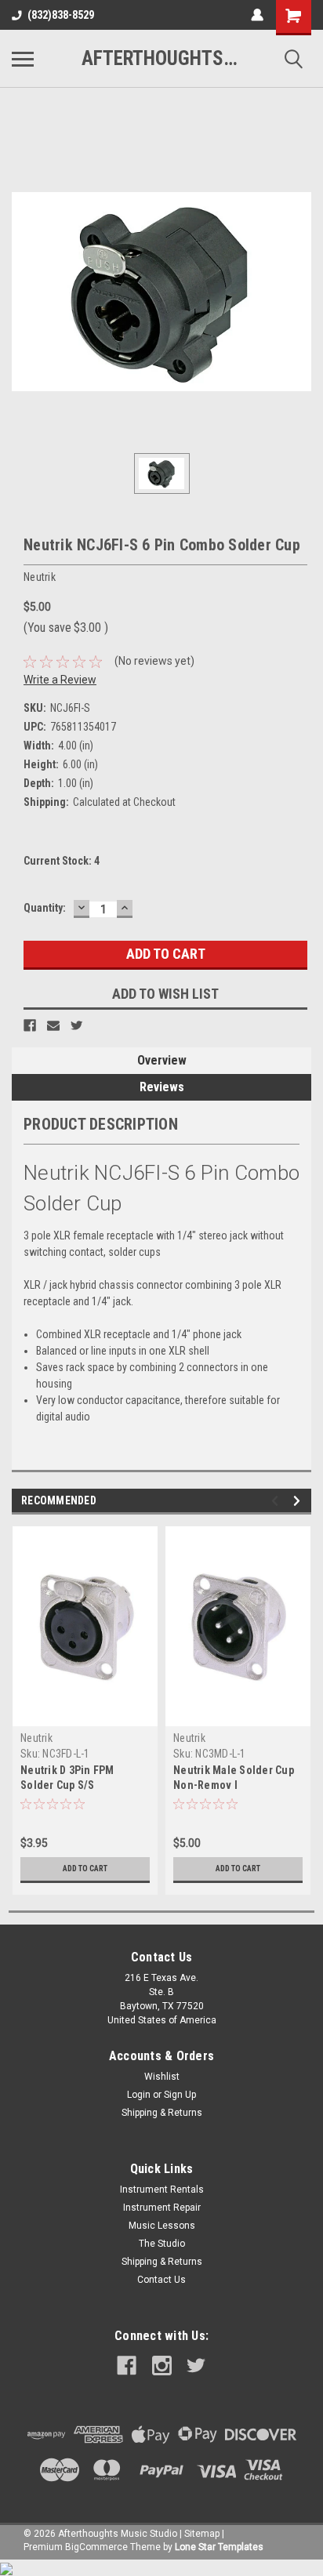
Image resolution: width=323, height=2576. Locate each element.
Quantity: (45, 908)
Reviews (162, 1087)
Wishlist (162, 2077)
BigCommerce (96, 2547)
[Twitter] (77, 1025)
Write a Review (60, 680)
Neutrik (36, 1738)
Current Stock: (62, 861)
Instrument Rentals (162, 2190)
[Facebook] (30, 1025)
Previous (277, 1501)
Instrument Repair (162, 2208)
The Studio (162, 2244)
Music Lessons (162, 2226)
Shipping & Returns (162, 2113)
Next (299, 1501)
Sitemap (202, 2534)
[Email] (53, 1025)
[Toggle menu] (23, 59)
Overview (162, 1060)
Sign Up (180, 2095)
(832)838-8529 (61, 15)
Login (139, 2095)
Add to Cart (85, 1869)
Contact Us (161, 2280)
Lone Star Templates (219, 2547)
